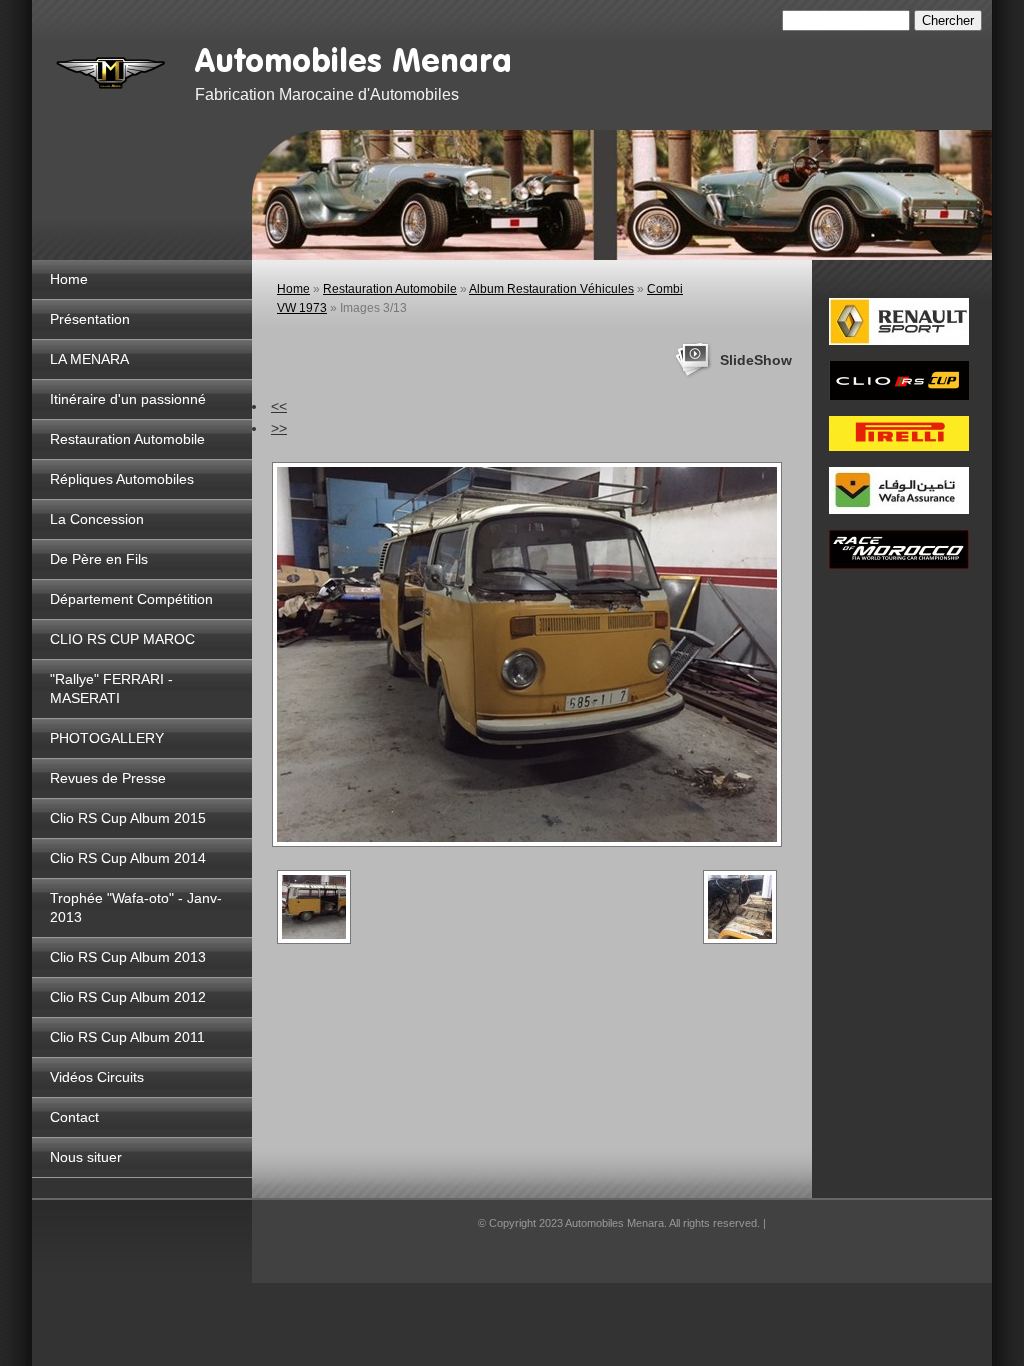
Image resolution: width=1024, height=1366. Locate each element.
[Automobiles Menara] (112, 70)
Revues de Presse (108, 778)
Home (69, 279)
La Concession (97, 519)
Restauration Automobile (127, 439)
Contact (74, 1117)
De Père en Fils (99, 559)
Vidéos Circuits (97, 1077)
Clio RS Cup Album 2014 (128, 858)
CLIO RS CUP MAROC (122, 639)
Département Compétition (131, 599)
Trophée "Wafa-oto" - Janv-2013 (136, 907)
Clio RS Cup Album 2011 (127, 1037)
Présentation (90, 319)
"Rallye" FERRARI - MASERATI (111, 688)
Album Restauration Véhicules (551, 289)
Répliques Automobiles (122, 479)
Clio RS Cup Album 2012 (128, 997)
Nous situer (86, 1157)
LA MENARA (89, 359)
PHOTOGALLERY (107, 738)
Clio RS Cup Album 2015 (128, 818)
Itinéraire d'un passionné (128, 399)
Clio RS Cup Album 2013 (128, 957)
